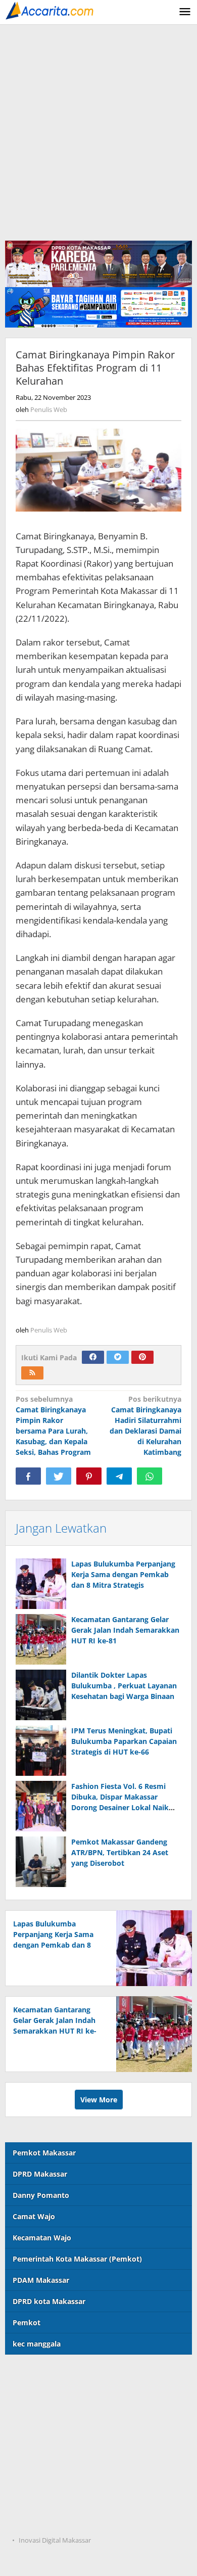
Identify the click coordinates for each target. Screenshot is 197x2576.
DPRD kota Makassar (49, 2301)
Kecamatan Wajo (42, 2238)
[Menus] (185, 12)
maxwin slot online (38, 2396)
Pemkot (27, 2322)
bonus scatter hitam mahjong (57, 2479)
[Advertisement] (98, 128)
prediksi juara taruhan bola (53, 2520)
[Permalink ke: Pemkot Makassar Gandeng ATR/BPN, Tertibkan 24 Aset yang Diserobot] (41, 1862)
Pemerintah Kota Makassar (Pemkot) (77, 2259)
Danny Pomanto (41, 2195)
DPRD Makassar (40, 2174)
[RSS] (32, 1373)
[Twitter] (118, 1357)
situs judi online (33, 2458)
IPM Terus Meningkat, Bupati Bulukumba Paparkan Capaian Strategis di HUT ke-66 (124, 1741)
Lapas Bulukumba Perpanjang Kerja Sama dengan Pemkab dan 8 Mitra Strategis (123, 1574)
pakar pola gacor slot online (54, 2499)
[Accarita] (51, 10)
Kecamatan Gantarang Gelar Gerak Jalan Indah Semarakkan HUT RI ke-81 (125, 1630)
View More (99, 2100)
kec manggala (37, 2344)
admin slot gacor (34, 2437)
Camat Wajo (34, 2216)
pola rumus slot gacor (43, 2417)
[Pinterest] (142, 1357)
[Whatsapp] (150, 1476)
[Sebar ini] (28, 1476)
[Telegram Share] (119, 1476)
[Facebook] (93, 1357)
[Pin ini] (89, 1476)
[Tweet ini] (59, 1476)
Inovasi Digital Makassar (55, 2540)
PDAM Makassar (41, 2280)
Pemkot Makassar (44, 2153)
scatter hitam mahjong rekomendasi (69, 2375)
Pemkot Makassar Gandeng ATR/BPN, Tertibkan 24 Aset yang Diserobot (120, 1852)
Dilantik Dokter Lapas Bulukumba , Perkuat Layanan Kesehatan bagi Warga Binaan (124, 1686)
